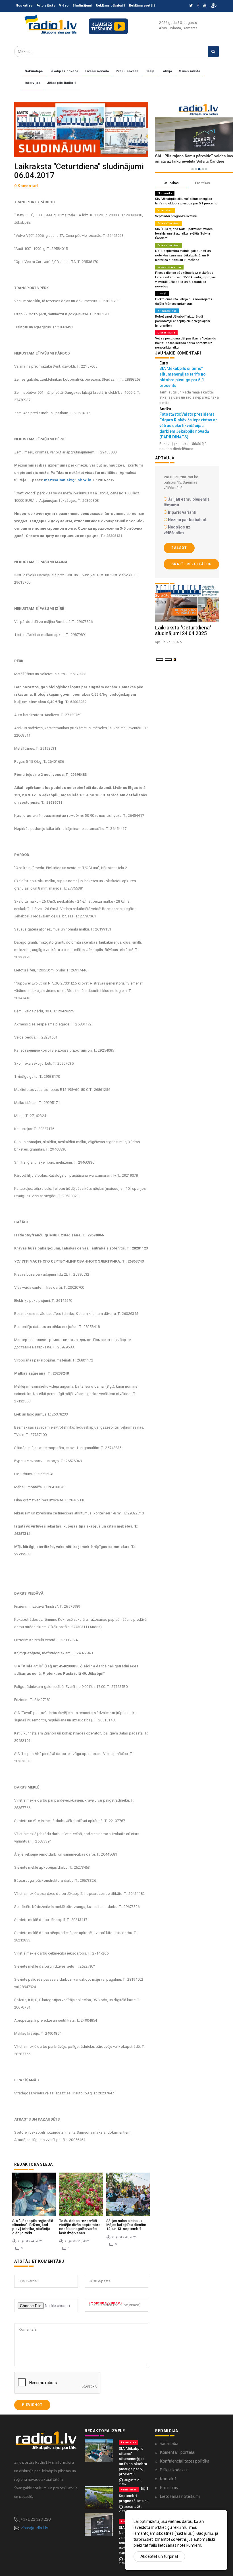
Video (64, 6)
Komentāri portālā (177, 2452)
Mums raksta (190, 71)
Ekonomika (165, 193)
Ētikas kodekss (174, 2470)
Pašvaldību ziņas (169, 223)
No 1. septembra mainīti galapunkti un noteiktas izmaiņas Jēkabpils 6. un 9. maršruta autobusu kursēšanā (183, 255)
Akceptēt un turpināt (159, 2556)
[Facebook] (198, 6)
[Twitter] (191, 6)
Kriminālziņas (167, 311)
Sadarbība (169, 2443)
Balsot (179, 548)
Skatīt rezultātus (191, 564)
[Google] (205, 6)
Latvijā (167, 71)
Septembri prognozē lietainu (176, 216)
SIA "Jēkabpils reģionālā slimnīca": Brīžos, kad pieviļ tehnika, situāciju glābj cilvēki (33, 2227)
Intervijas (33, 83)
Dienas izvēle (166, 333)
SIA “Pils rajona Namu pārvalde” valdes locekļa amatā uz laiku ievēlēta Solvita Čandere (184, 234)
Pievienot (32, 2405)
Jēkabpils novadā (64, 71)
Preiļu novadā (127, 71)
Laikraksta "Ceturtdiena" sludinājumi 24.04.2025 (183, 630)
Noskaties (24, 6)
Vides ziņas (165, 210)
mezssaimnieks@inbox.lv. (68, 480)
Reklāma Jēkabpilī (111, 6)
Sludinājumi (82, 6)
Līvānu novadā (97, 71)
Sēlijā (150, 71)
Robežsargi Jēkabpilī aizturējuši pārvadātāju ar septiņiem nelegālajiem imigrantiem (183, 321)
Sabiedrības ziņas (169, 267)
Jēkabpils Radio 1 (62, 83)
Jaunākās (171, 183)
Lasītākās (202, 183)
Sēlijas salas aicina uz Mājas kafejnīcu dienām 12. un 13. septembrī (126, 2225)
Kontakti (168, 2478)
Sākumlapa (34, 71)
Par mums (169, 2487)
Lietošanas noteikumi (180, 2496)
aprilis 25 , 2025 (169, 642)
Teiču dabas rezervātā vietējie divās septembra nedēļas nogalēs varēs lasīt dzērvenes (80, 2227)
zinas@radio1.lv (35, 2528)
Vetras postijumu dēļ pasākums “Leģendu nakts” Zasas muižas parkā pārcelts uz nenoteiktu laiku (186, 343)
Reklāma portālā (142, 6)
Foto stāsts (46, 6)
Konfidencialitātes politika (185, 2461)
